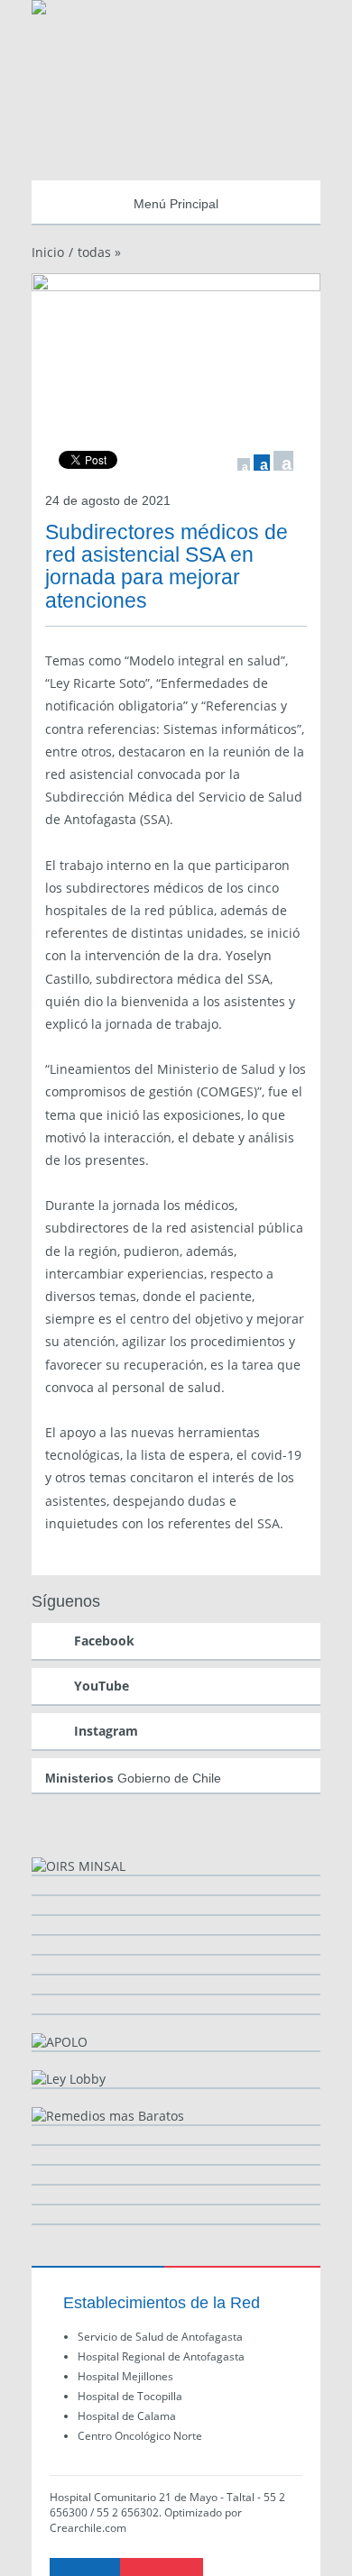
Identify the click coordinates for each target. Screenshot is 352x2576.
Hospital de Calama (127, 2416)
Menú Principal (176, 204)
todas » (99, 252)
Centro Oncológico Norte (140, 2436)
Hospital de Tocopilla (130, 2396)
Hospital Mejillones (125, 2376)
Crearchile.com (88, 2528)
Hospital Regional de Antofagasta (161, 2356)
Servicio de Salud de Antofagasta (160, 2337)
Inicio (48, 252)
